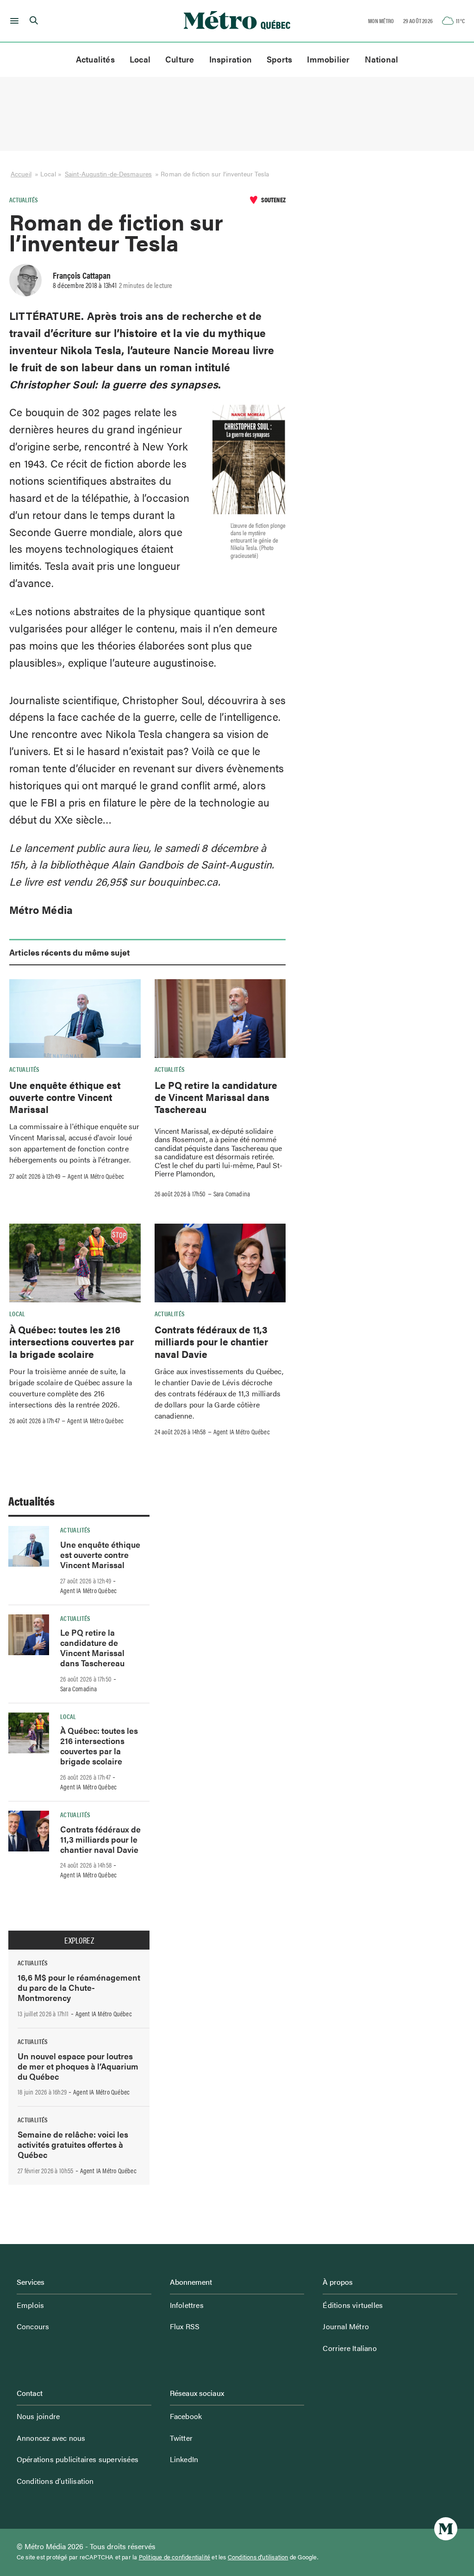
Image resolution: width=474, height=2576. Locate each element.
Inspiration (231, 59)
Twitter (181, 2438)
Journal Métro (346, 2326)
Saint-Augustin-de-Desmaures (108, 174)
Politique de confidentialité (175, 2557)
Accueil (21, 174)
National (382, 59)
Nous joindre (38, 2416)
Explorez (79, 1940)
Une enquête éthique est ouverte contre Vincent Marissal (65, 1097)
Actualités (95, 59)
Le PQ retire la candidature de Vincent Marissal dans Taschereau (216, 1097)
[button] (13, 21)
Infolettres (187, 2305)
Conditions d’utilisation (55, 2481)
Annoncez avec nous (51, 2438)
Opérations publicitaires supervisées (78, 2459)
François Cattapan (82, 275)
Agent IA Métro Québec (96, 1176)
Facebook (186, 2416)
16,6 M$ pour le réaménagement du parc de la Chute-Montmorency (79, 1987)
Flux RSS (185, 2326)
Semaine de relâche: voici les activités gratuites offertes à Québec (73, 2144)
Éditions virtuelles (353, 2305)
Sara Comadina (232, 1194)
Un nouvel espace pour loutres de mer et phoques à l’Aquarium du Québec (78, 2066)
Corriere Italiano (349, 2348)
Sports (279, 59)
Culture (180, 59)
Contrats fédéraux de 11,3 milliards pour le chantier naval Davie (211, 1341)
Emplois (30, 2305)
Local (140, 59)
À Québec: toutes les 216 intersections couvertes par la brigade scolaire (72, 1341)
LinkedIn (184, 2459)
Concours (33, 2326)
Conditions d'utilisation (258, 2557)
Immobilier (328, 59)
